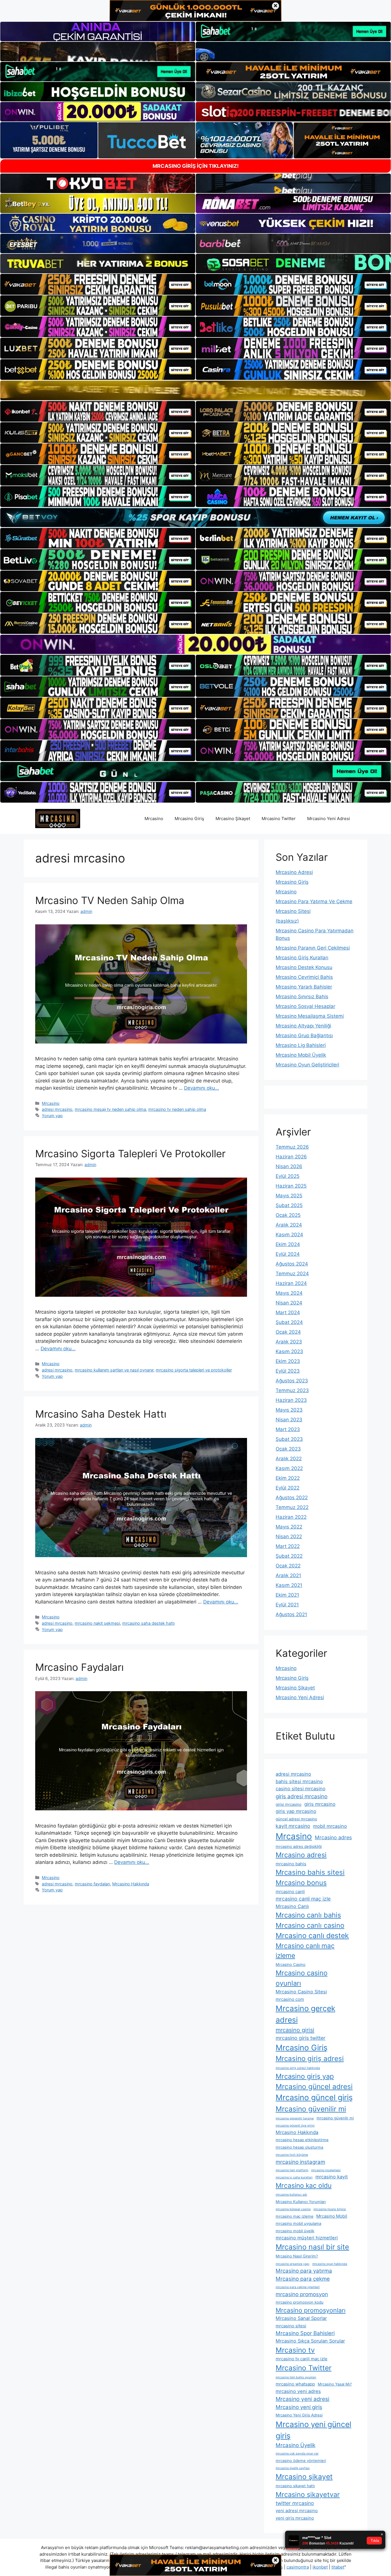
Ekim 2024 (288, 1244)
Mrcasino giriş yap (305, 2076)
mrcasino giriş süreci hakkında (298, 2068)
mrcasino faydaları (92, 1884)
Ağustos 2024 (292, 1264)
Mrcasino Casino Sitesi (301, 1992)
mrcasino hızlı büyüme (292, 2155)
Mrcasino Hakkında (131, 1884)
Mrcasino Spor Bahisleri (305, 2333)
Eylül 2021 (287, 1605)
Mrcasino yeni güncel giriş (313, 2430)
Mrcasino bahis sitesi (310, 1872)
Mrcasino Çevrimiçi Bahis (304, 977)
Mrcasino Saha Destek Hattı (101, 1414)
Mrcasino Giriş (189, 819)
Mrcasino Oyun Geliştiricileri (307, 1065)
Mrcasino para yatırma (304, 2271)
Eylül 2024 (288, 1254)
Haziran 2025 (291, 1186)
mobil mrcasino (330, 1826)
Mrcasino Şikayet (233, 819)
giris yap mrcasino (296, 1811)
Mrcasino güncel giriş (314, 2097)
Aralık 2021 (288, 1575)
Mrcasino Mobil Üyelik (301, 1055)
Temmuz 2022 (292, 1507)
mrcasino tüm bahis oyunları (296, 2377)
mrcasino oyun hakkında (330, 2264)
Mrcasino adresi (301, 1855)
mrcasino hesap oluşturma (299, 2147)
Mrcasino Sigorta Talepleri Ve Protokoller (130, 1154)
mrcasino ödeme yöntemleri (301, 2461)
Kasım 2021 (289, 1585)
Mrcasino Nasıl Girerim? (297, 2256)
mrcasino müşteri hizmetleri (307, 2238)
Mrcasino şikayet (304, 2477)
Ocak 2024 (288, 1332)
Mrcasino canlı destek (312, 1936)
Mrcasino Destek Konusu (304, 967)
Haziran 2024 (291, 1283)
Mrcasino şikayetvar (308, 2495)
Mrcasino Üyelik (296, 2445)
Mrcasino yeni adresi (303, 2399)
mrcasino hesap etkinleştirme (302, 2140)
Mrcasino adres (333, 1837)
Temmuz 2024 (292, 1274)
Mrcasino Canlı (292, 1906)
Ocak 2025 (288, 1215)
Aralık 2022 (289, 1459)
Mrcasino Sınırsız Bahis (302, 997)
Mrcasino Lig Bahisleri (301, 1045)
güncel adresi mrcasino (296, 1819)
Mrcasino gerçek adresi (305, 2014)
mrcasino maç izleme (295, 2216)
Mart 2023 (288, 1429)
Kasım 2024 (289, 1235)
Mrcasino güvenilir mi (311, 2109)
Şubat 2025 (289, 1205)
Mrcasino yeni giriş (299, 2407)
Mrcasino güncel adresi (314, 2086)
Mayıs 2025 (289, 1196)
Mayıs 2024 (289, 1293)
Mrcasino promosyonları (311, 2310)
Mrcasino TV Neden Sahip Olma (110, 900)
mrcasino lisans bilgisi (330, 2209)
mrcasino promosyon (302, 2294)
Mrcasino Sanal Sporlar (301, 2318)
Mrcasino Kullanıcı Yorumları (301, 2202)
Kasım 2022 (289, 1468)
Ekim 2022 (288, 1478)
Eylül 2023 (288, 1371)
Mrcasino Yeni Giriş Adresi (299, 2415)
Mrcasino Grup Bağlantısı (304, 1035)
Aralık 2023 (289, 1342)
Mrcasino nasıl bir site (312, 2247)
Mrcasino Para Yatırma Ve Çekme (314, 901)
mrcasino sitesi (291, 2326)
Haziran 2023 (291, 1400)
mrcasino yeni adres (298, 2391)
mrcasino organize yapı (293, 2264)
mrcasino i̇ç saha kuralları (294, 2177)
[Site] (98, 284)
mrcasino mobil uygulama (298, 2223)
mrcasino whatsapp (295, 2384)
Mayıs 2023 (289, 1410)
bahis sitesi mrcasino (299, 1781)
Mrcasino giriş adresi (310, 2059)
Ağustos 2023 (292, 1381)
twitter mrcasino (295, 2503)
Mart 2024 (288, 1312)
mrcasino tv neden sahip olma (177, 1109)
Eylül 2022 (288, 1488)
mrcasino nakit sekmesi (97, 1623)
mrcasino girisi (295, 2030)
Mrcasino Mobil (332, 2216)
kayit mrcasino (293, 1826)
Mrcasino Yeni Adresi (329, 819)
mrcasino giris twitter (301, 2038)
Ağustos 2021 (291, 1614)
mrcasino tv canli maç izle (302, 2359)
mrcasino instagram (300, 2162)
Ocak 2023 (288, 1449)
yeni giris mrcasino (295, 2518)
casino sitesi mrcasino (301, 1789)
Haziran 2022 (291, 1517)
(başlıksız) (287, 921)
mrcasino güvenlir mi (335, 2118)
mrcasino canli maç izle (303, 1899)
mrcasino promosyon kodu (300, 2302)
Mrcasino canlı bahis (308, 1915)
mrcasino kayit (332, 2177)
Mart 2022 (288, 1546)
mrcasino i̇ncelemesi (326, 2170)
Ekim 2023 (288, 1361)
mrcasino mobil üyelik (295, 2231)
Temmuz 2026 (292, 1147)
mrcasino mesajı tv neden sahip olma (110, 1109)
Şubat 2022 (289, 1556)
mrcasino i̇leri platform (292, 2170)
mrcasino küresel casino (293, 2209)
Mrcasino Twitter (279, 819)
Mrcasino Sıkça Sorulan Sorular (310, 2341)
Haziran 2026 (291, 1157)
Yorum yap (52, 1116)
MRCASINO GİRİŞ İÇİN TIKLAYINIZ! (196, 166)
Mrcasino (154, 819)
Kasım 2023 (289, 1351)
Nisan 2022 (289, 1536)
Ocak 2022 (288, 1566)
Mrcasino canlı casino (310, 1925)
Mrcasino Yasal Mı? (335, 2384)
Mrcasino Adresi (294, 872)
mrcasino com (290, 1999)
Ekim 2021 (287, 1595)
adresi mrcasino (57, 1109)
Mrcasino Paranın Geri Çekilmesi (313, 948)
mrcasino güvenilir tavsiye (295, 2118)
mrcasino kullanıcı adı (291, 2195)
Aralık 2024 (289, 1225)
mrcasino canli (290, 1892)
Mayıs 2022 (289, 1527)
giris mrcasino (320, 1804)
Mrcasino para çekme (303, 2279)
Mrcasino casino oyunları (302, 1978)
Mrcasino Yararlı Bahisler (304, 987)
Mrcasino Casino (291, 1964)
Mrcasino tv (295, 2350)
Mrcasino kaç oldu (304, 2186)
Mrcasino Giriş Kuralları (302, 958)
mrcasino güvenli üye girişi (295, 2126)
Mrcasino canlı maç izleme (305, 1951)
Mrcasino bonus (301, 1883)
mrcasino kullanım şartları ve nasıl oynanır (114, 1370)
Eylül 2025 (288, 1176)
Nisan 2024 (289, 1303)
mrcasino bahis (291, 1864)
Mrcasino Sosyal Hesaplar (305, 1006)
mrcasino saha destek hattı (148, 1623)
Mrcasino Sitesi (293, 911)
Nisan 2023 (289, 1420)
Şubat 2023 (289, 1439)
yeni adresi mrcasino (297, 2511)
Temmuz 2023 (292, 1390)
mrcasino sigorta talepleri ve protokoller (194, 1370)
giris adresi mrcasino (302, 1796)
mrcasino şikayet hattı (295, 2486)
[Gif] (195, 390)
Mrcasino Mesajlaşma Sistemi (310, 1016)
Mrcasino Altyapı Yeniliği (303, 1026)
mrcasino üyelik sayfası (293, 2468)
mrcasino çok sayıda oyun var (297, 2454)
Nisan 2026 (289, 1166)
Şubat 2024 (289, 1322)
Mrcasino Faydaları (79, 1667)
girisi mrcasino (289, 1804)
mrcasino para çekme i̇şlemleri (298, 2287)
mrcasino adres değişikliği (299, 1846)
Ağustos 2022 (292, 1498)
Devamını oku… (202, 1088)
